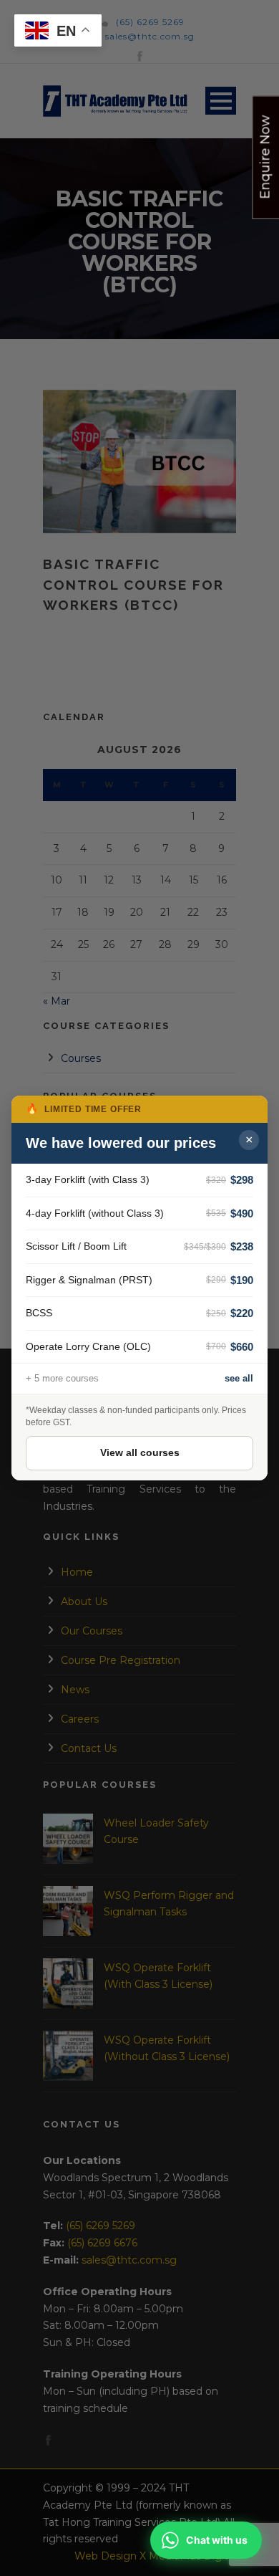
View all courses (140, 1452)
